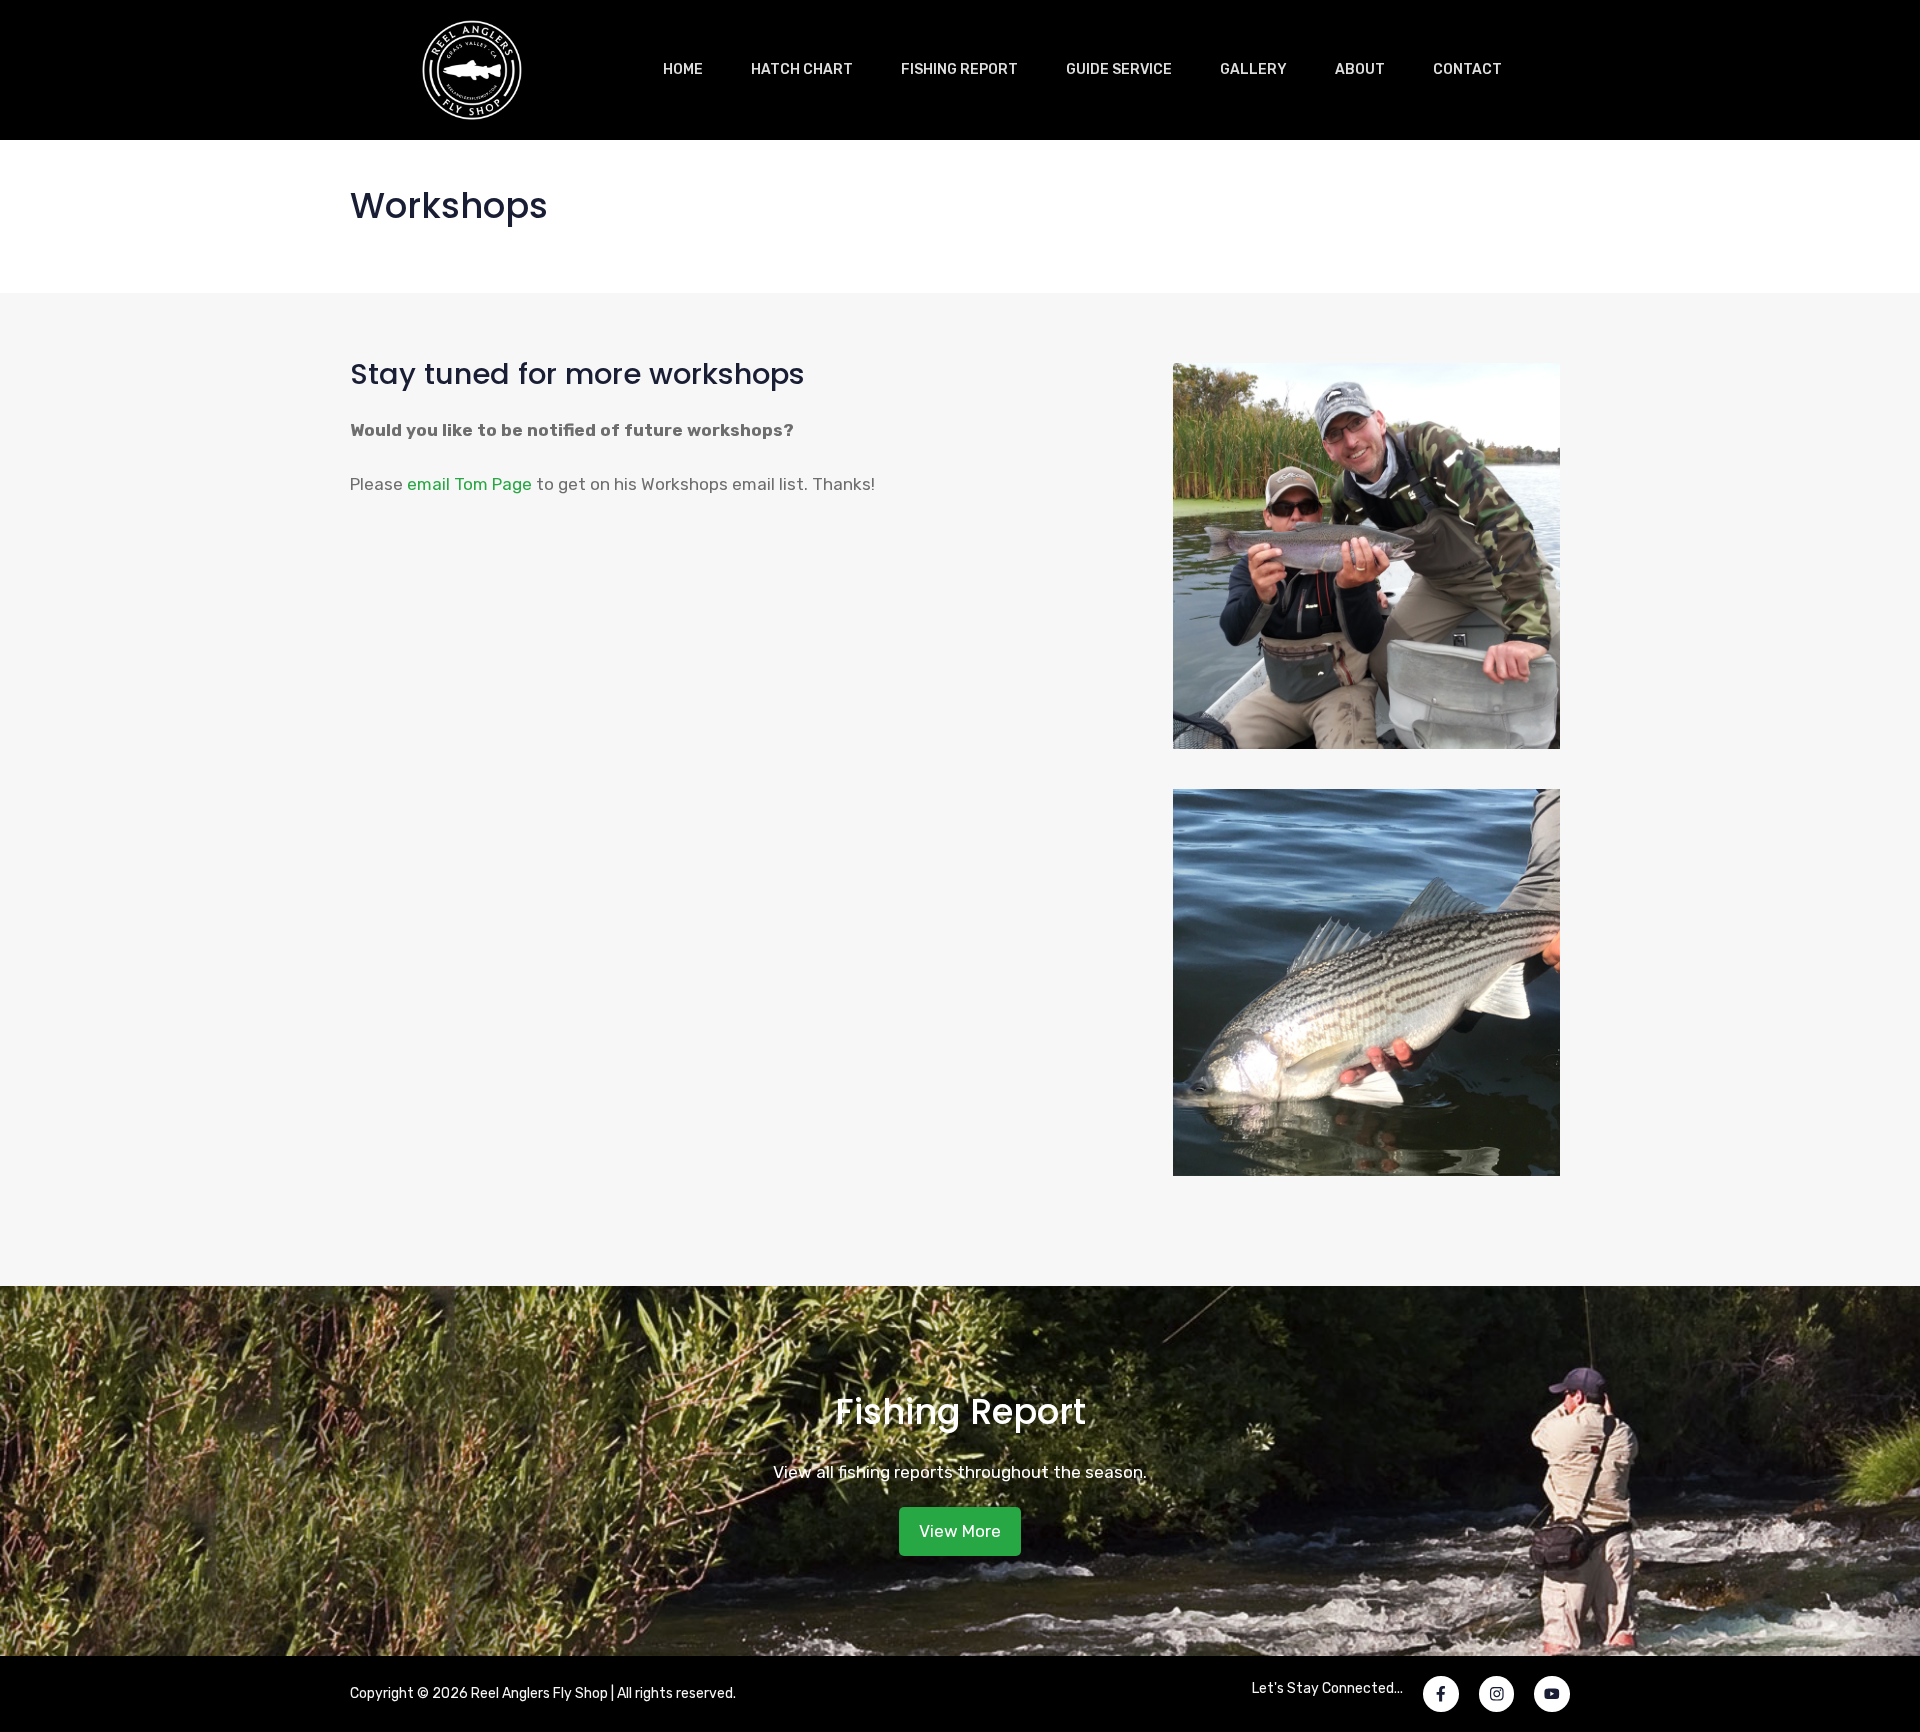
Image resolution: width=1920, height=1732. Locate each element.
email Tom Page (469, 484)
